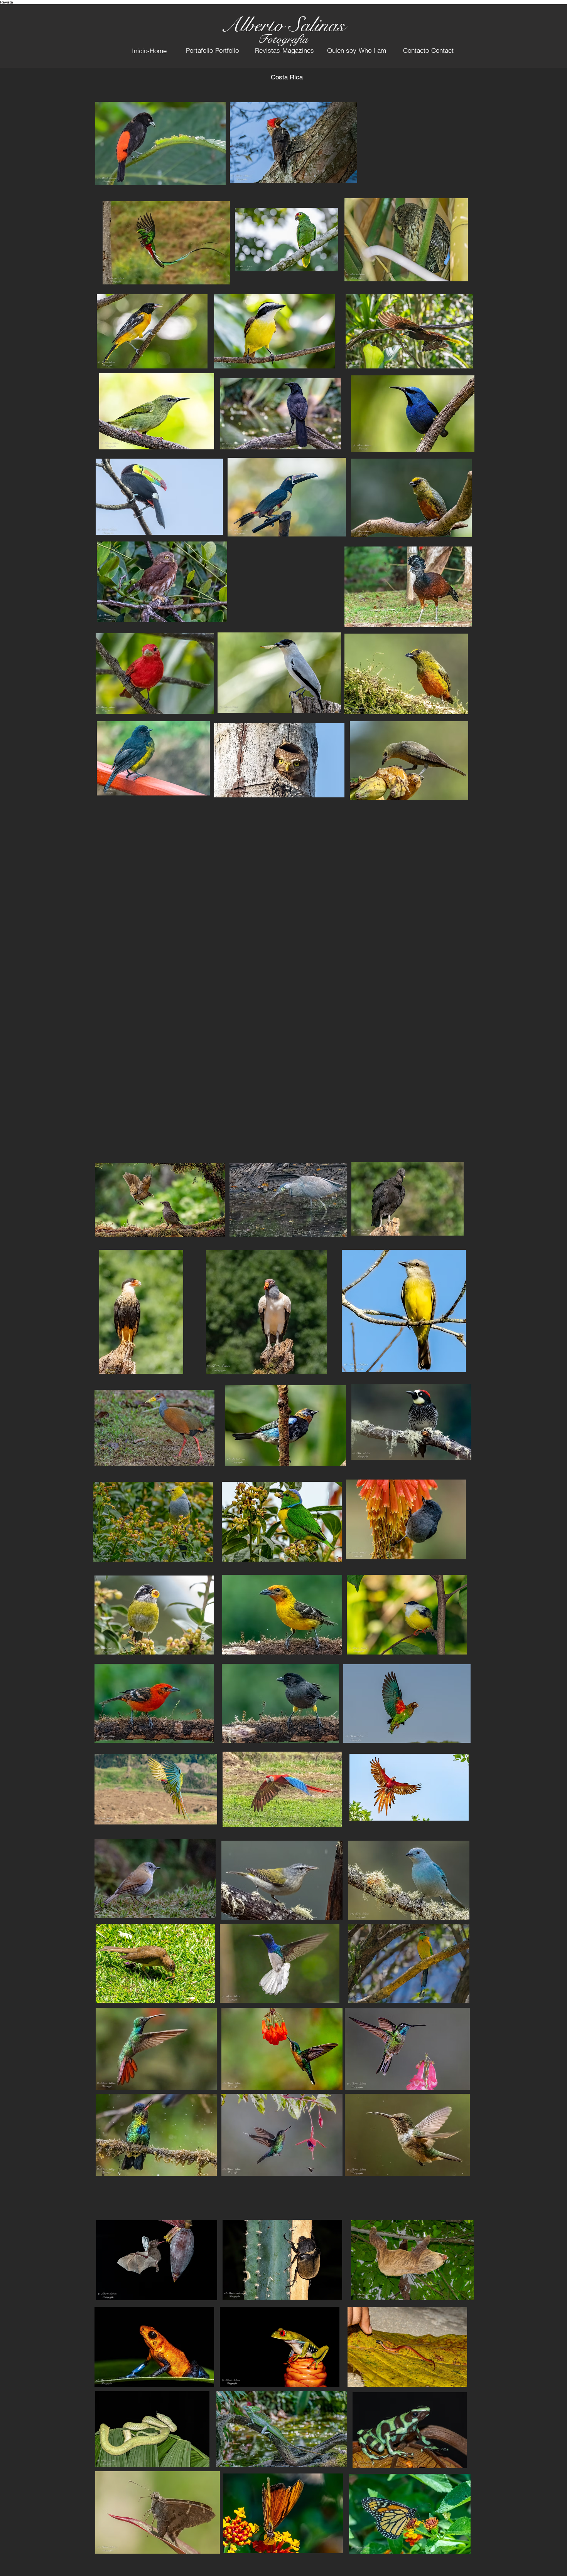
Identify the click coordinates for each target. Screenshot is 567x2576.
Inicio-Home (149, 51)
